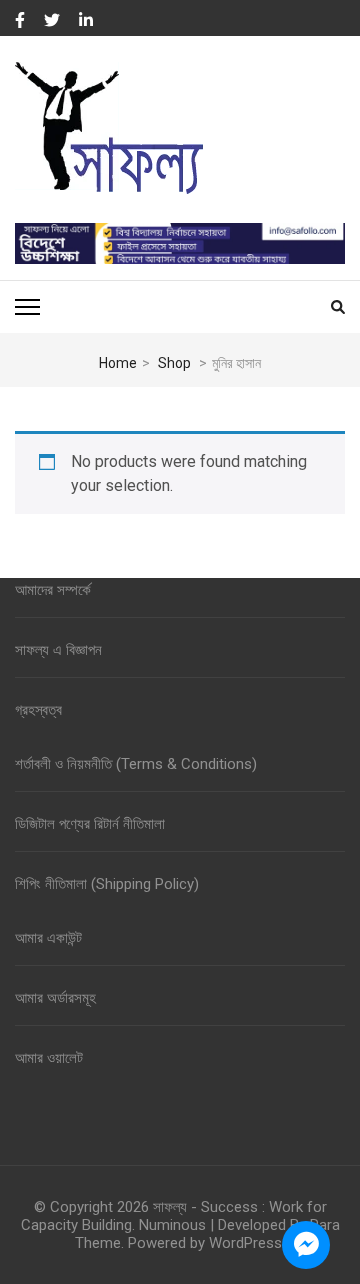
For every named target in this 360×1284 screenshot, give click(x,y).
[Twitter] (52, 21)
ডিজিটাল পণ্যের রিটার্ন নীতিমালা (90, 824)
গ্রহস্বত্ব (38, 710)
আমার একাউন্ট (48, 938)
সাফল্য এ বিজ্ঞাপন (58, 650)
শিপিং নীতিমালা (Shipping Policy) (107, 884)
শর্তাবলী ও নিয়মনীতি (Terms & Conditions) (136, 764)
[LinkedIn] (86, 21)
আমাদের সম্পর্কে (53, 590)
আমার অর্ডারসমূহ (55, 998)
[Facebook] (20, 21)
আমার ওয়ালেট (49, 1058)
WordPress (245, 1243)
